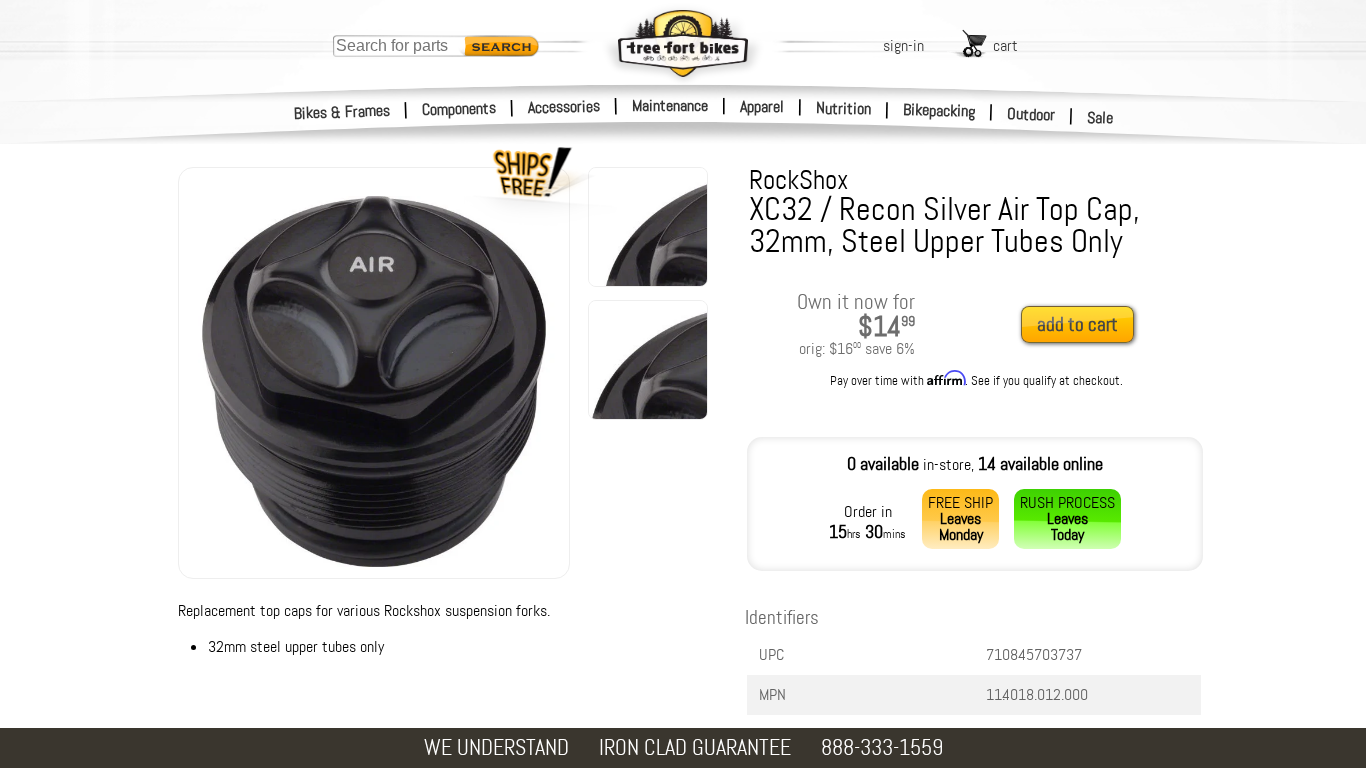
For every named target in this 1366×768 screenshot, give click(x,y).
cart (1005, 45)
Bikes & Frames (342, 112)
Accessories (564, 106)
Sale (1100, 117)
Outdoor (1031, 114)
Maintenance (670, 105)
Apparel (762, 106)
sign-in (903, 45)
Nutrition (843, 108)
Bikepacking (939, 110)
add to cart (1077, 324)
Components (459, 108)
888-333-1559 (882, 747)
